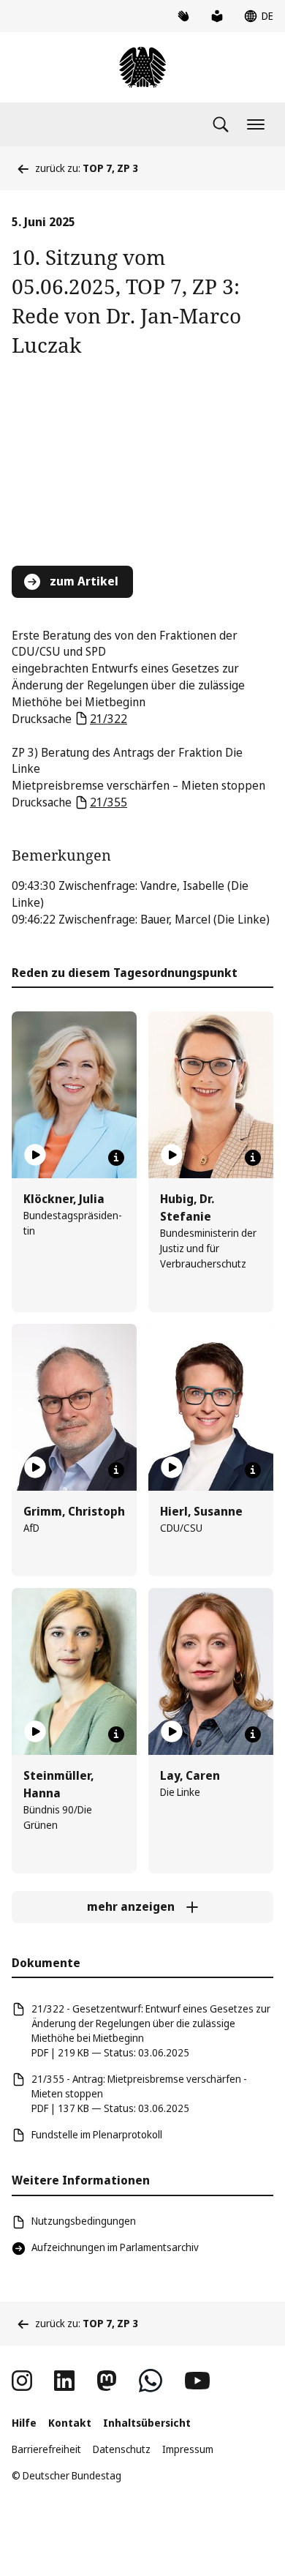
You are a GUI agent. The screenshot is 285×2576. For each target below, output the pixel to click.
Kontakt (70, 2423)
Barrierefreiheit (46, 2449)
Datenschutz (122, 2449)
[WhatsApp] (151, 2381)
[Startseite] (142, 67)
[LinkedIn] (64, 2381)
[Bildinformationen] (116, 1158)
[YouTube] (197, 2381)
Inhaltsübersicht (147, 2423)
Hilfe (24, 2423)
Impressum (188, 2449)
